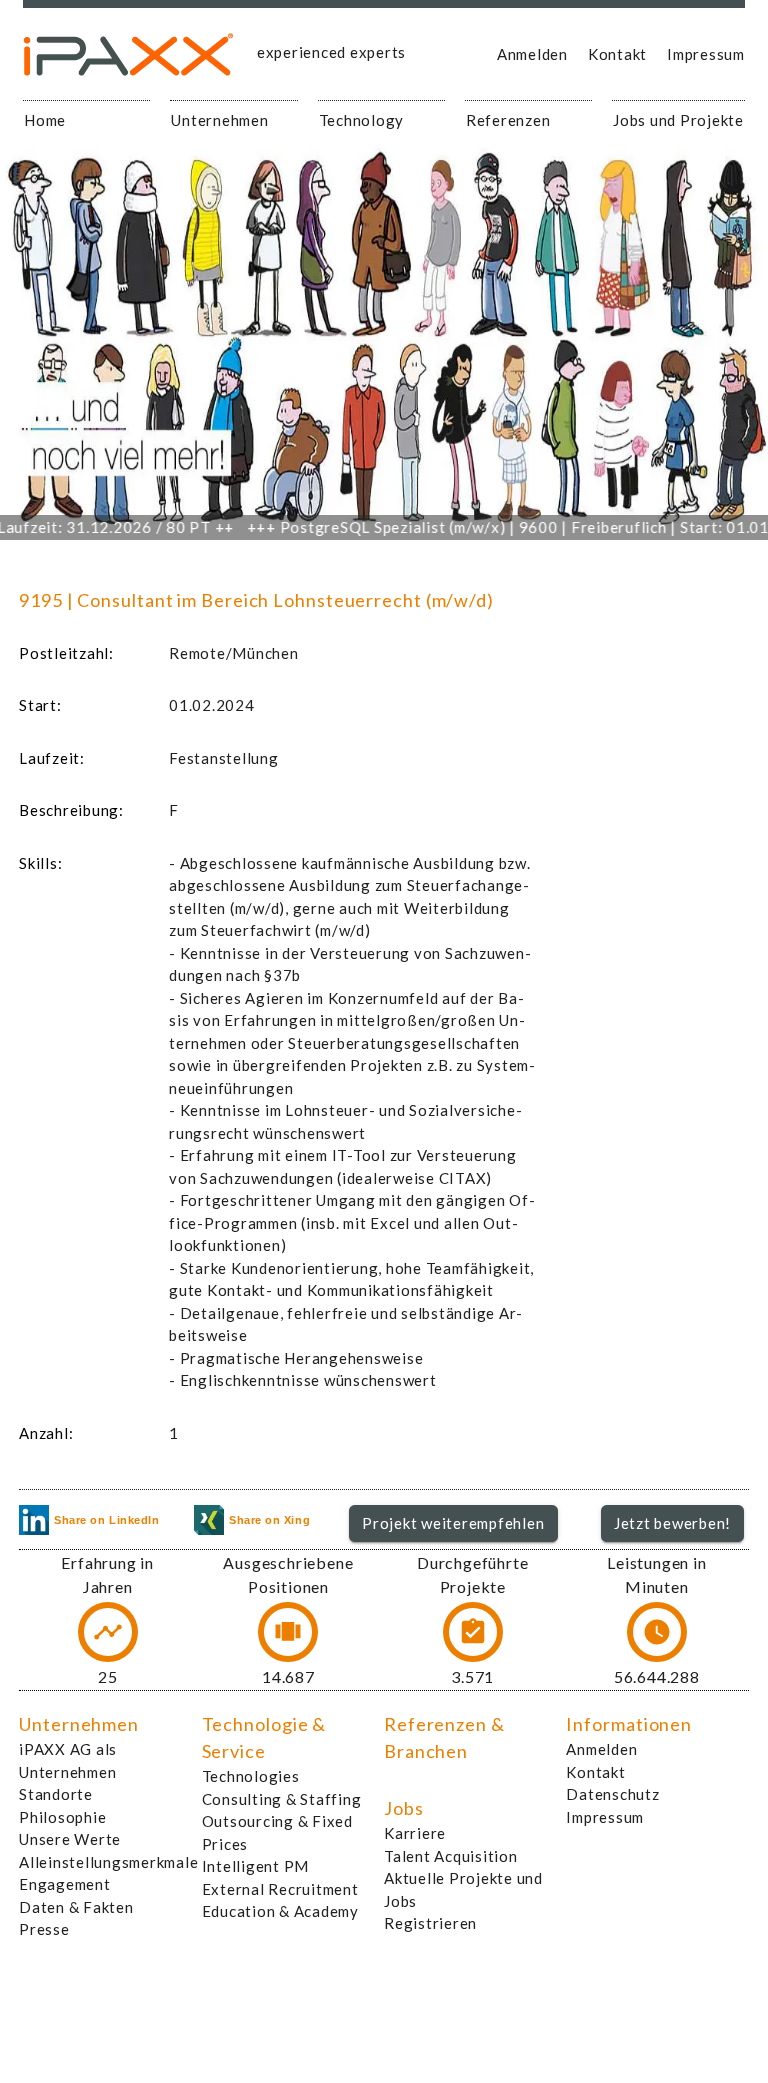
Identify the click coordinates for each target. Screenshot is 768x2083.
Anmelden (532, 54)
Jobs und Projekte (678, 120)
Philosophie (62, 1817)
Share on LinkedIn (106, 1520)
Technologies (251, 1776)
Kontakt (617, 54)
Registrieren (430, 1923)
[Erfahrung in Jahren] (108, 1632)
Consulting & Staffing (282, 1799)
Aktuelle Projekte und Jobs (463, 1889)
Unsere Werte (70, 1839)
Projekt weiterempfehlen (453, 1523)
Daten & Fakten (76, 1907)
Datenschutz (612, 1794)
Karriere (415, 1833)
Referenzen (508, 120)
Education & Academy (280, 1911)
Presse (44, 1929)
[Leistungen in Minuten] (657, 1632)
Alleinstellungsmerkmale (108, 1862)
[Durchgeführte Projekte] (473, 1632)
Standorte (56, 1794)
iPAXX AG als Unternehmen (68, 1760)
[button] (453, 1524)
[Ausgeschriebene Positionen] (288, 1632)
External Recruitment (280, 1889)
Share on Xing (269, 1520)
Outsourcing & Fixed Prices (277, 1832)
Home (45, 120)
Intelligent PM (256, 1866)
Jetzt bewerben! (672, 1523)
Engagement (65, 1884)
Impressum (706, 54)
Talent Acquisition (451, 1856)
